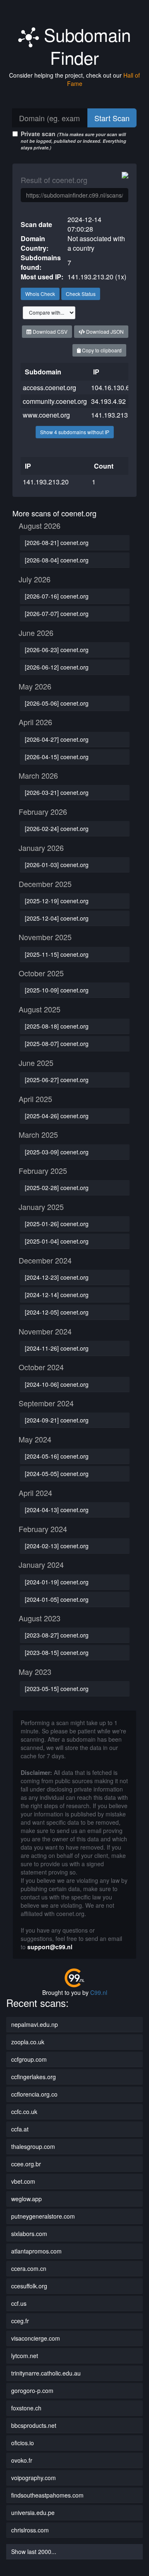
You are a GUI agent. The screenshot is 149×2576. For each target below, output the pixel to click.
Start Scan (112, 118)
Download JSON (104, 331)
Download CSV (49, 331)
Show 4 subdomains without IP (75, 432)
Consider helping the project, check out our (74, 79)
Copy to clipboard (101, 350)
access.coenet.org (49, 387)
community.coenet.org (55, 401)
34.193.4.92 (108, 401)
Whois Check (40, 294)
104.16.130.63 (112, 387)
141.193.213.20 (114, 415)
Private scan (73, 140)
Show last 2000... (34, 2552)
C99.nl (99, 1992)
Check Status (81, 294)
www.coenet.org (46, 415)
